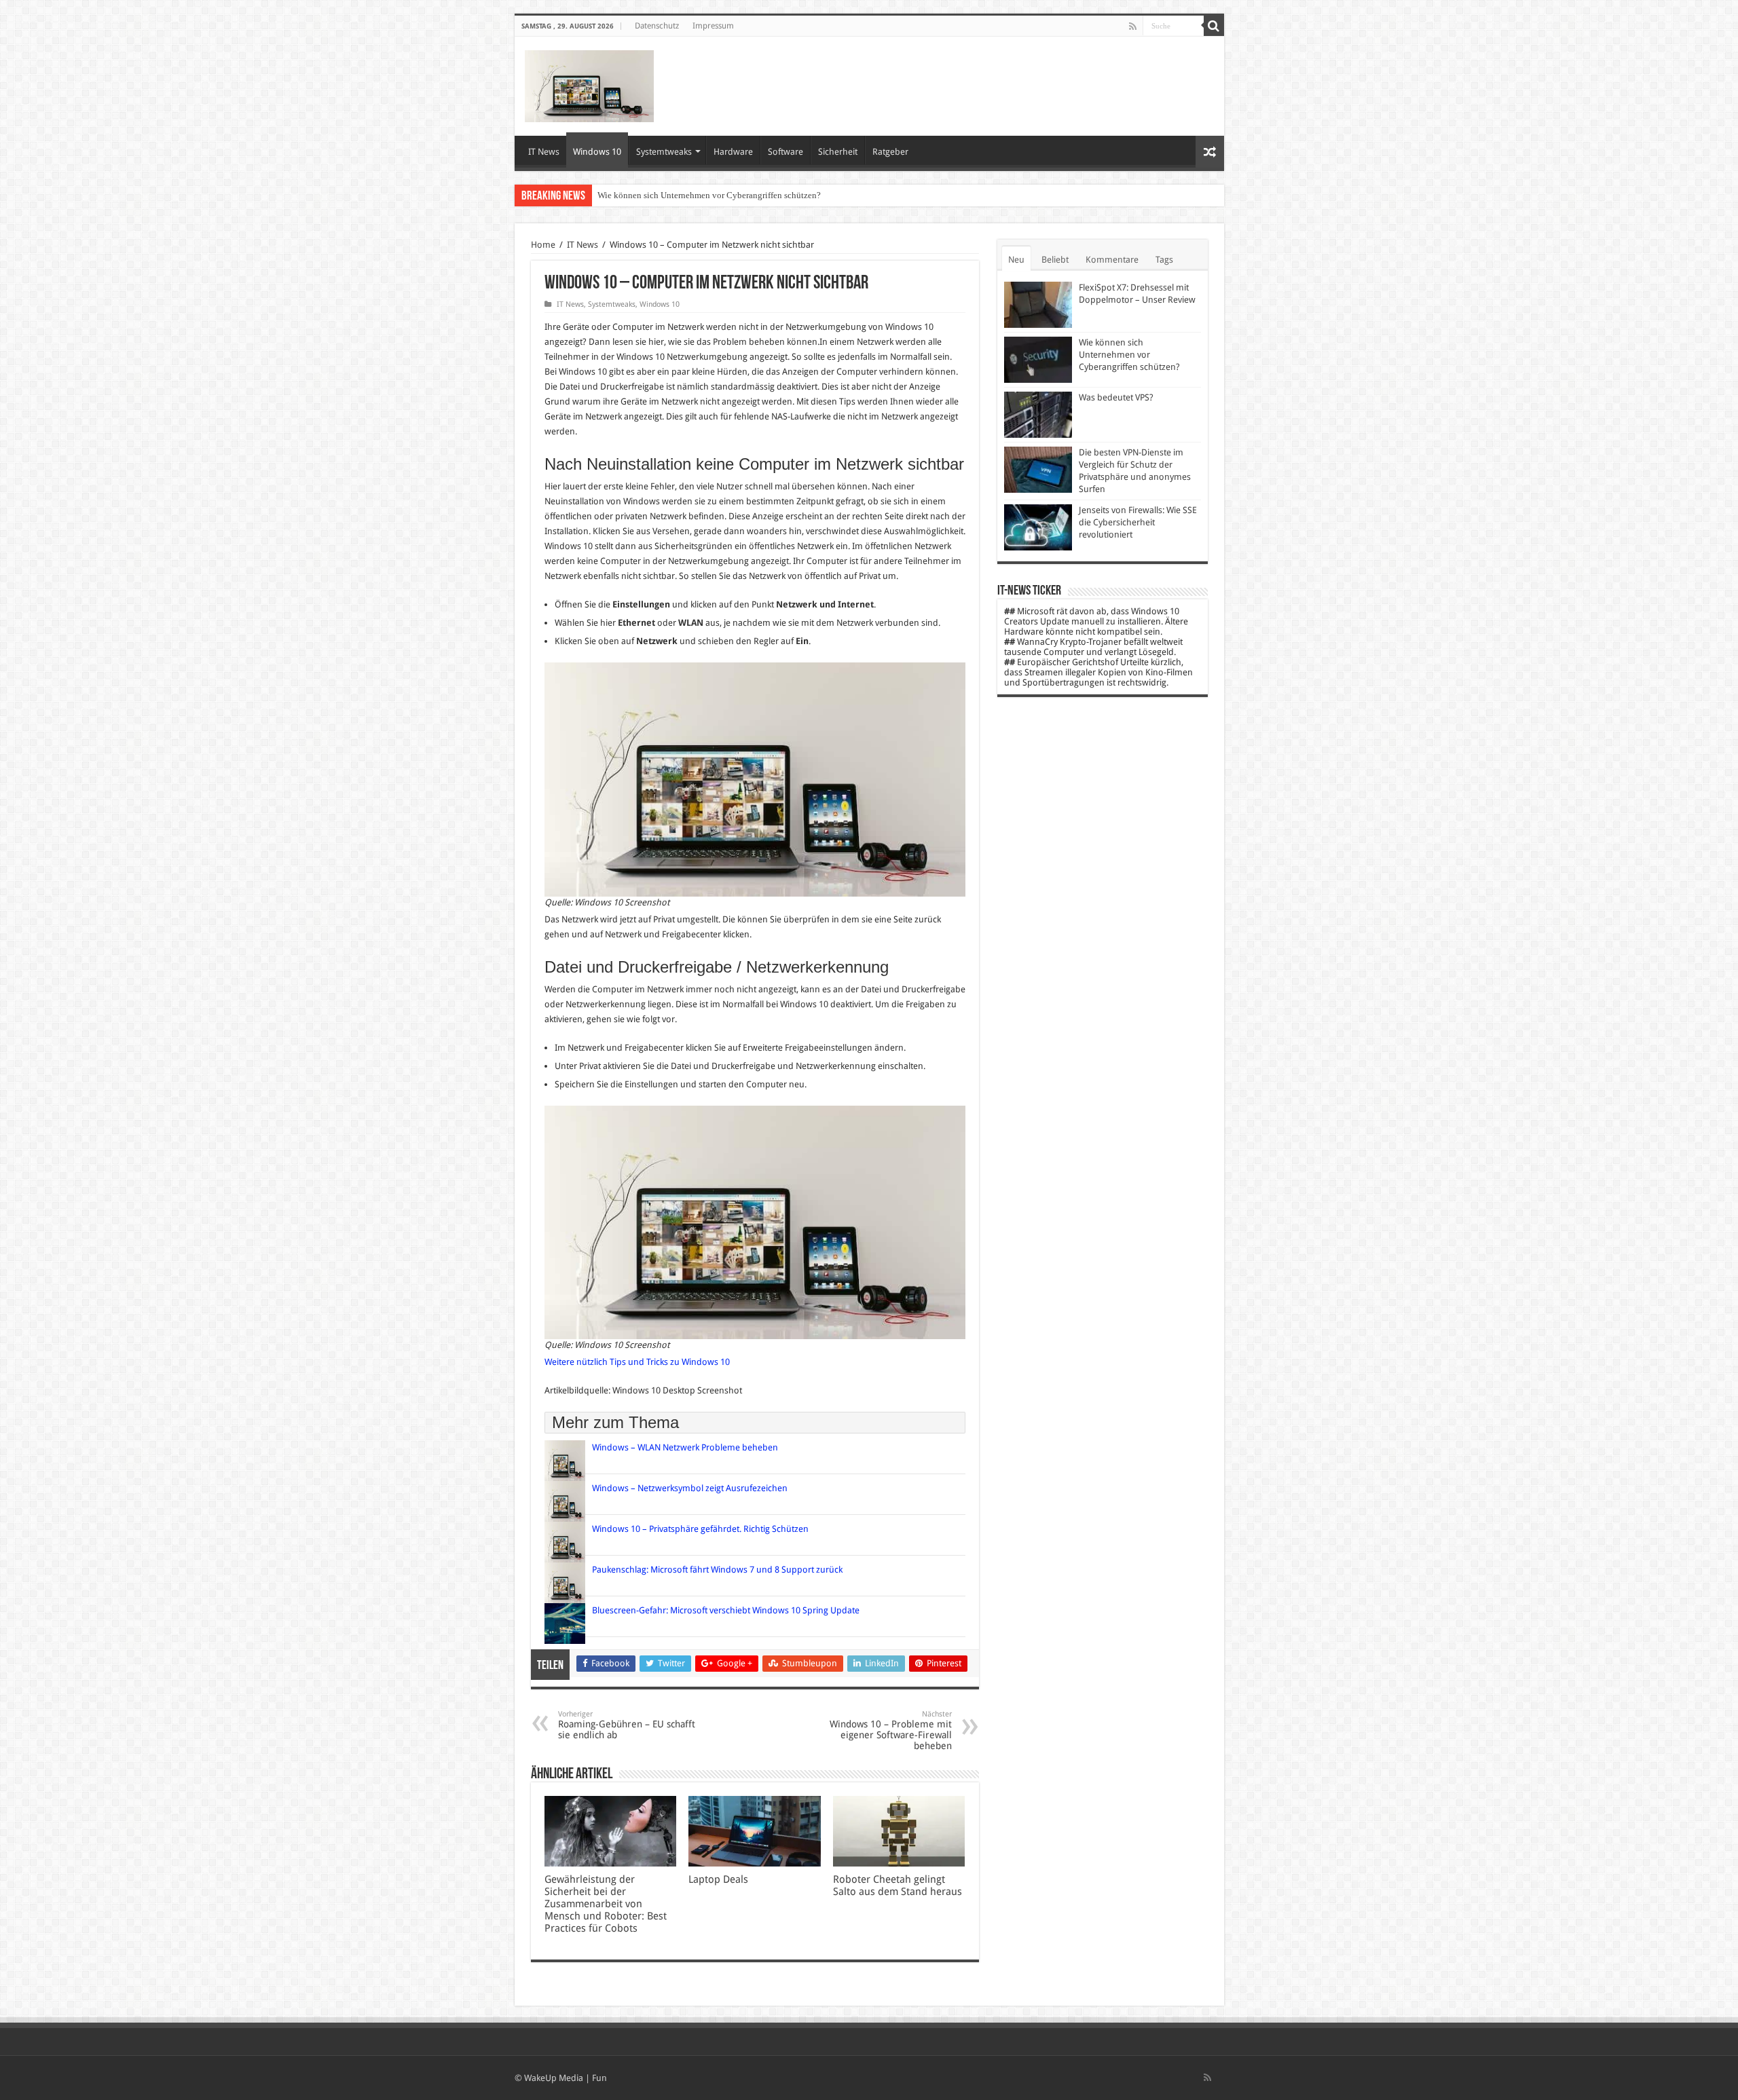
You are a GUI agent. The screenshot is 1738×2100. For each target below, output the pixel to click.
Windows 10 (597, 152)
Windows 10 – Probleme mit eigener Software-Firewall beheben (891, 1730)
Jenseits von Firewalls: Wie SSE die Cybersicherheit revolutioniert (1138, 522)
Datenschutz (657, 26)
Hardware (733, 152)
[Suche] (1214, 26)
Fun (599, 2078)
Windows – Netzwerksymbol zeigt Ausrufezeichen (691, 1488)
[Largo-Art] (589, 83)
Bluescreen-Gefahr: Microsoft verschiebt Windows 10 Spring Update (726, 1610)
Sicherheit (838, 152)
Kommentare (1112, 260)
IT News (544, 152)
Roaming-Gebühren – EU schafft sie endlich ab (627, 1725)
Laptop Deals (718, 1879)
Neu (1016, 260)
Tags (1164, 260)
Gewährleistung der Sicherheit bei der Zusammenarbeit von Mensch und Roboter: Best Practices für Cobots (606, 1904)
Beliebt (1055, 260)
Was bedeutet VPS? (633, 195)
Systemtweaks (664, 152)
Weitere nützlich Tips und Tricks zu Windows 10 (637, 1362)
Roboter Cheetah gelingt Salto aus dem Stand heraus (899, 1886)
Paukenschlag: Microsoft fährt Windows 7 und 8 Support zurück (717, 1570)
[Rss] (1133, 26)
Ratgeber (890, 152)
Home (543, 245)
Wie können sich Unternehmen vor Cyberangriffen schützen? (1129, 355)
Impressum (713, 26)
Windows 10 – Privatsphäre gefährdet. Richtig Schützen (700, 1529)
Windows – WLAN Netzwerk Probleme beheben (686, 1447)
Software (785, 152)
